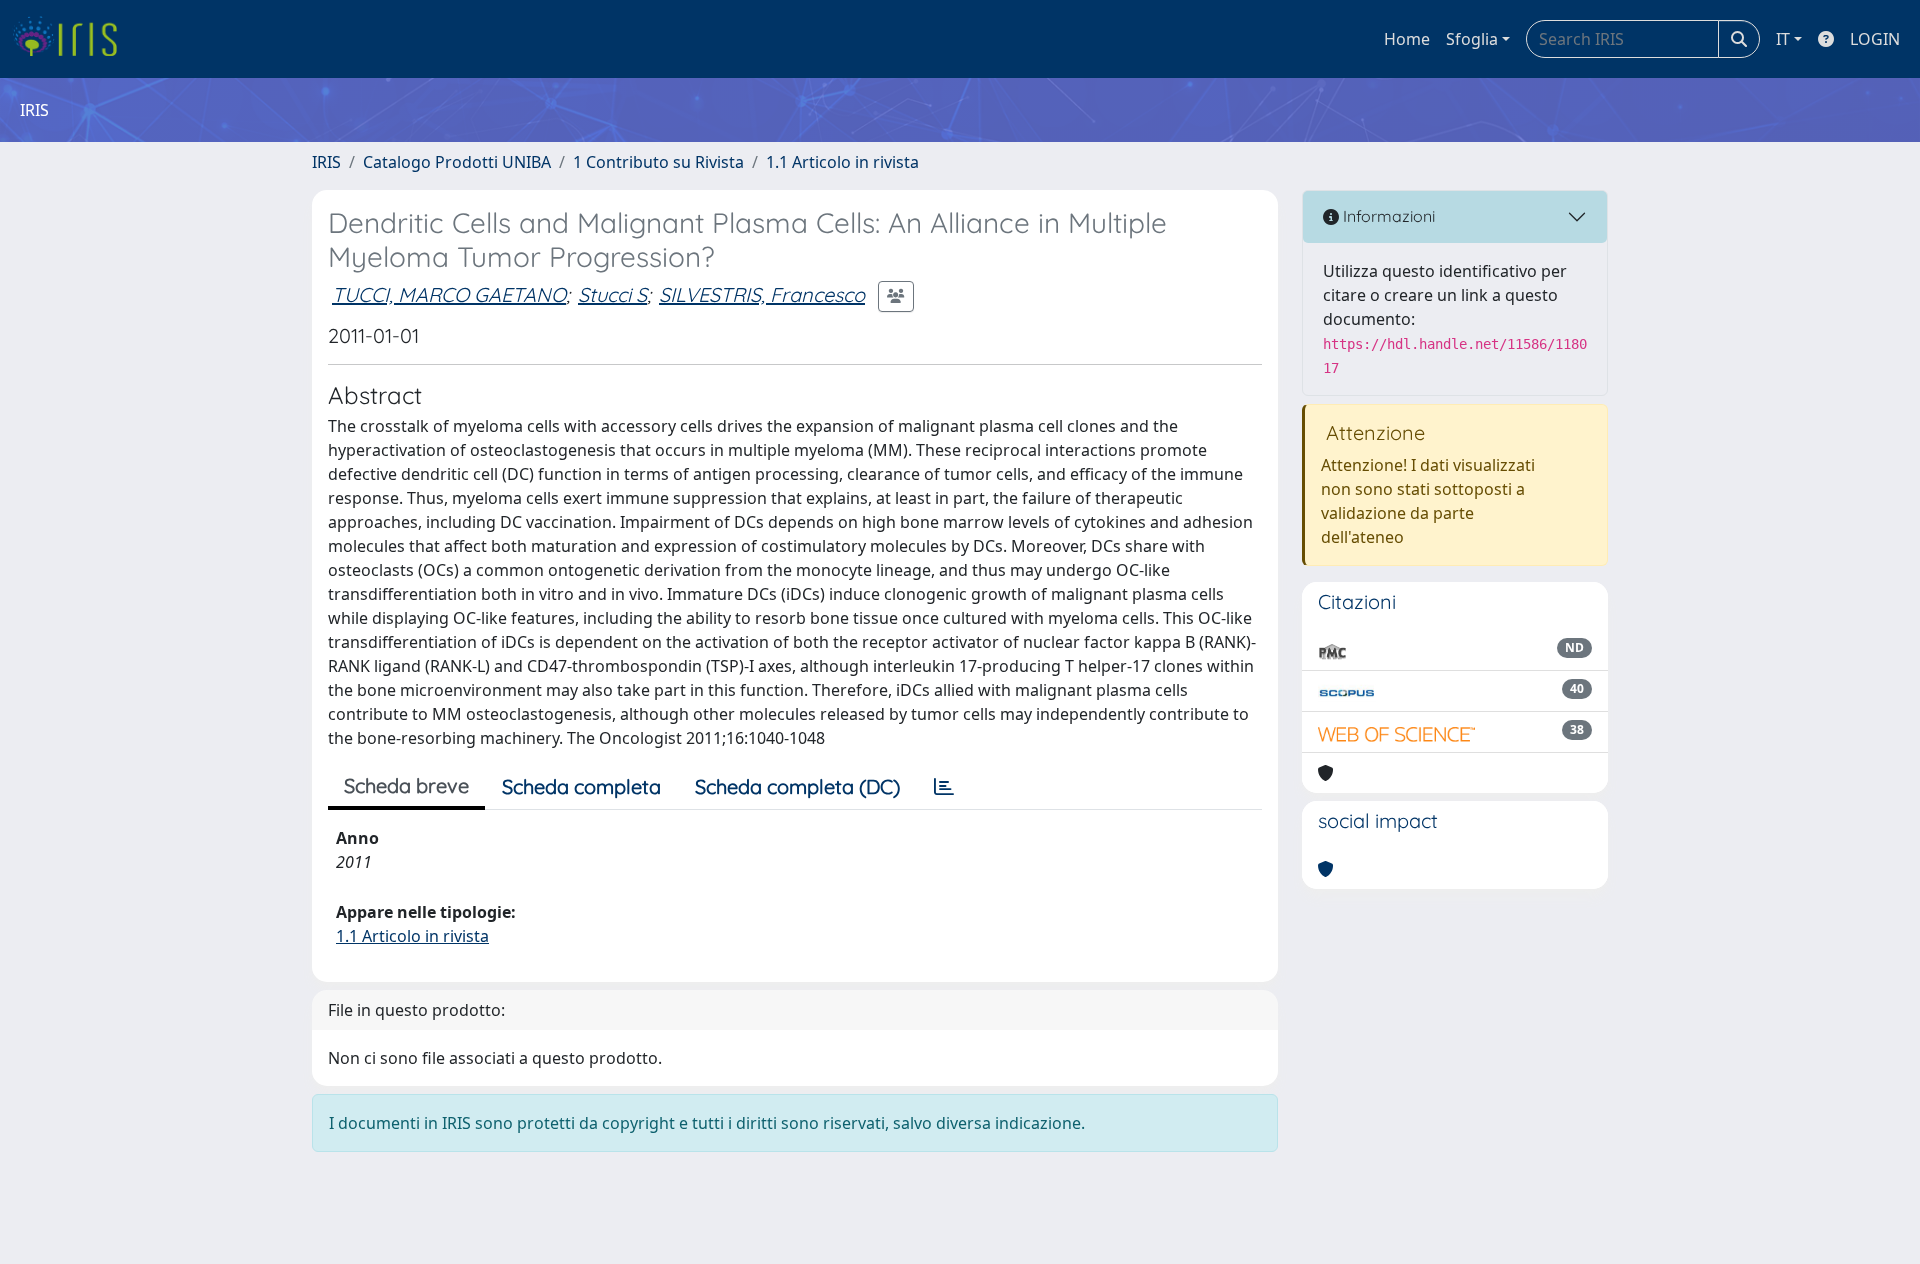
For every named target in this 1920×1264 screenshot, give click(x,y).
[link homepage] (72, 39)
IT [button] (1783, 39)
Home (1407, 39)
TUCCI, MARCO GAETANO (449, 294)
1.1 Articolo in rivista (842, 162)
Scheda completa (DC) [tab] (797, 786)
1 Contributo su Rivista (658, 162)
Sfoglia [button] (1472, 39)
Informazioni (1387, 216)
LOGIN (1875, 39)
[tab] (944, 787)
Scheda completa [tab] (581, 786)
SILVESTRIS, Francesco (762, 294)
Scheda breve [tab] (406, 785)
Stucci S (612, 294)
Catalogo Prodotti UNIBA (457, 162)
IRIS (326, 162)
